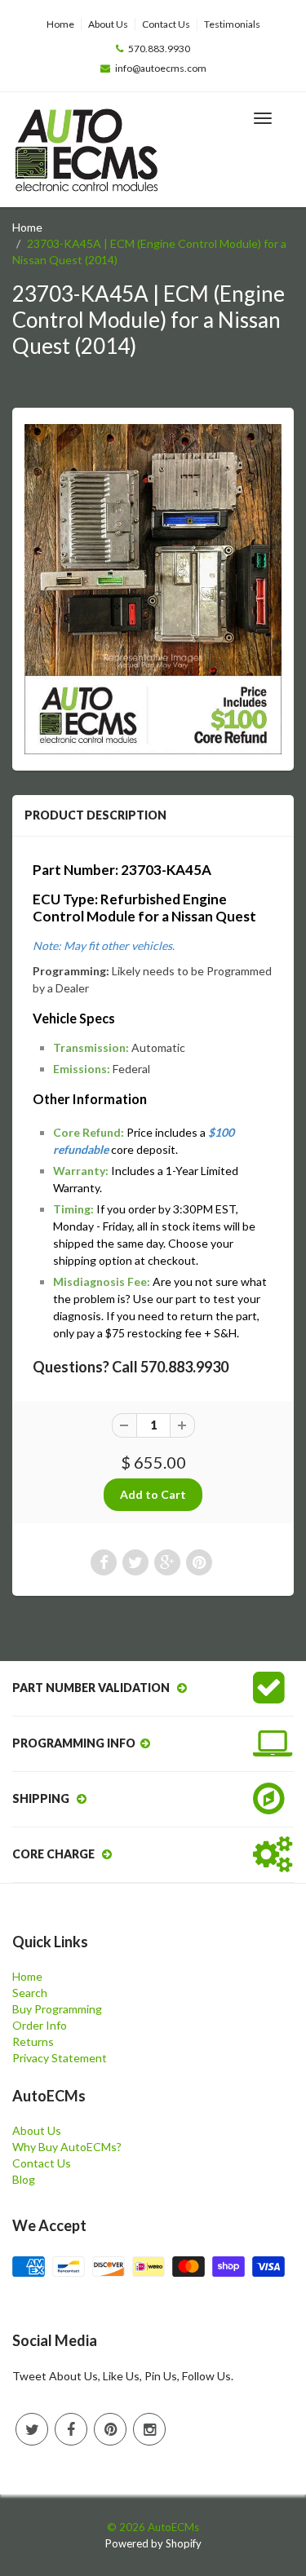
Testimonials (232, 24)
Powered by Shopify (153, 2543)
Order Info (40, 2025)
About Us (108, 24)
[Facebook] (71, 2429)
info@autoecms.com (161, 68)
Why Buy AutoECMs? (67, 2147)
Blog (24, 2179)
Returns (33, 2041)
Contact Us (166, 24)
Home (60, 24)
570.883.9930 (159, 49)
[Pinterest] (110, 2429)
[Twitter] (32, 2429)
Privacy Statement (60, 2058)
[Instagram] (149, 2429)
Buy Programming (57, 2009)
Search (30, 1993)
